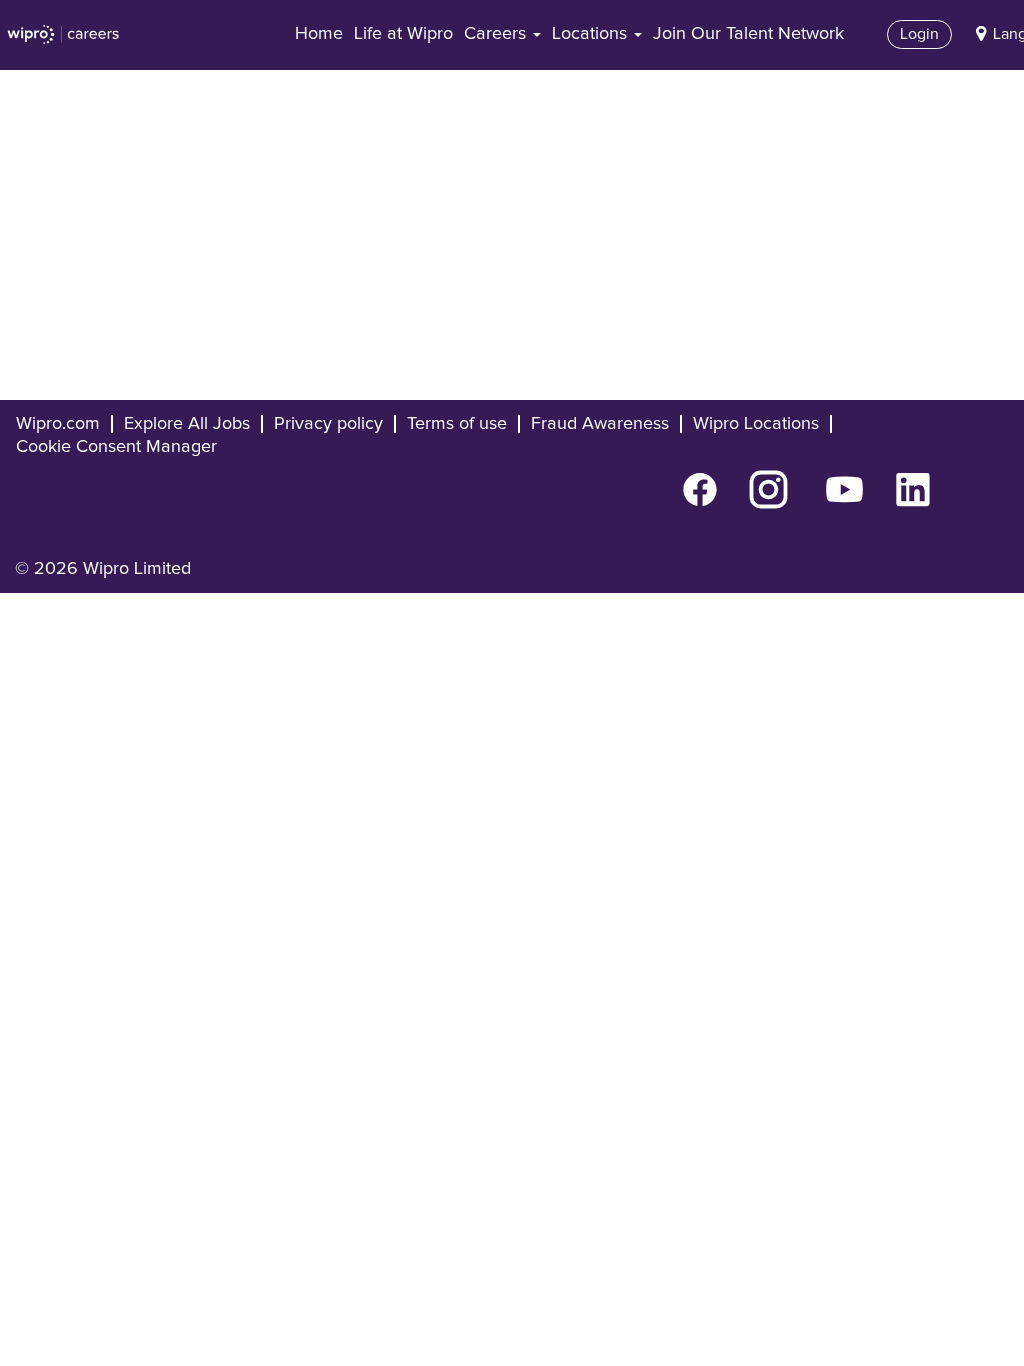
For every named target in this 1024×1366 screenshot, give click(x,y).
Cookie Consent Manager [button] (116, 447)
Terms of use (457, 424)
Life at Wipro (403, 34)
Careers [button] (497, 34)
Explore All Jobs (187, 424)
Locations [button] (592, 34)
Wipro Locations (756, 424)
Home (319, 34)
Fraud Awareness (600, 424)
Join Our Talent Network (748, 34)
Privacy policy (328, 424)
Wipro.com (58, 424)
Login (919, 34)
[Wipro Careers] (63, 35)
